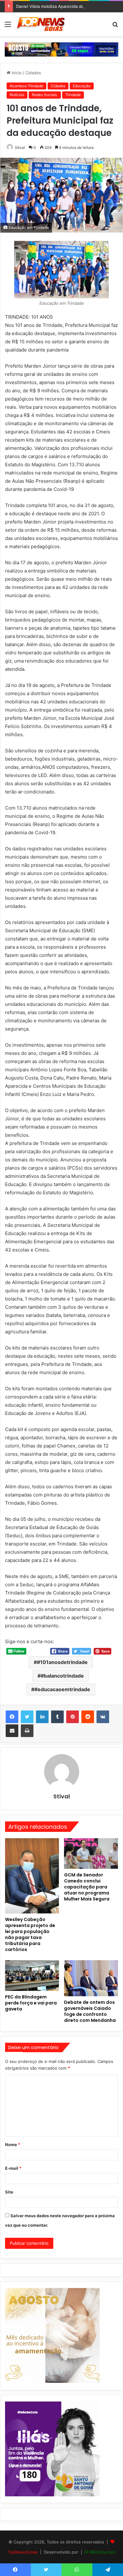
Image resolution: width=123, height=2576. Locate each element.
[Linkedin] (42, 1717)
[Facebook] (12, 1717)
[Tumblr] (57, 1717)
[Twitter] (27, 1717)
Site (9, 2192)
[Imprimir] (27, 1731)
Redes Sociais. (45, 95)
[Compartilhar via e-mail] (12, 1731)
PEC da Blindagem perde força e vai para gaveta (31, 2003)
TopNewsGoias (23, 2552)
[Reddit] (88, 1717)
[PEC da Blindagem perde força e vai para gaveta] (32, 1975)
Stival (20, 147)
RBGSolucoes (102, 2552)
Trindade (73, 95)
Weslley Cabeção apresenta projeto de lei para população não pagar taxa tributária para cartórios (30, 1934)
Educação (82, 86)
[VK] (103, 1717)
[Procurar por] (115, 26)
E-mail (13, 2168)
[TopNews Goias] (41, 24)
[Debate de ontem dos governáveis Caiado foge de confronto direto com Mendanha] (91, 1978)
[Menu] (8, 26)
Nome (13, 2145)
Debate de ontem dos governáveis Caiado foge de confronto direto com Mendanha (90, 2011)
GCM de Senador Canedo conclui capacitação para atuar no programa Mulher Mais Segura (87, 1887)
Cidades (33, 73)
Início (16, 73)
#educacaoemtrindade (62, 1689)
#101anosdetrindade (62, 1662)
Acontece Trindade (26, 86)
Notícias (17, 95)
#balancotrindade (62, 1676)
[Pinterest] (73, 1717)
